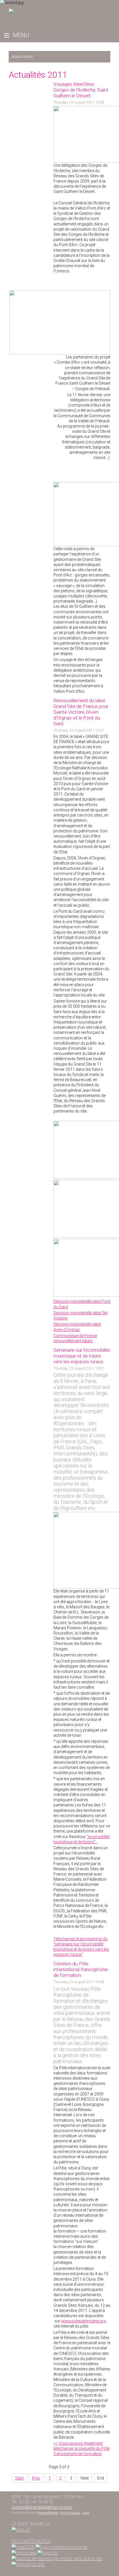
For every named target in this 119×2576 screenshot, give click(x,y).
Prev (36, 2478)
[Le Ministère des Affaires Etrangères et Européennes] (48, 2553)
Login (86, 2513)
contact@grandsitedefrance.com (42, 2507)
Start (19, 2478)
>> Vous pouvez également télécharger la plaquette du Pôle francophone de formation (81, 2448)
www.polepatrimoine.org (84, 2321)
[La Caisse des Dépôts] (57, 2559)
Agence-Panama (48, 2513)
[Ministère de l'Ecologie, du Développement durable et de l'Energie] (23, 2547)
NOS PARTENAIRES (31, 2541)
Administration (70, 2513)
